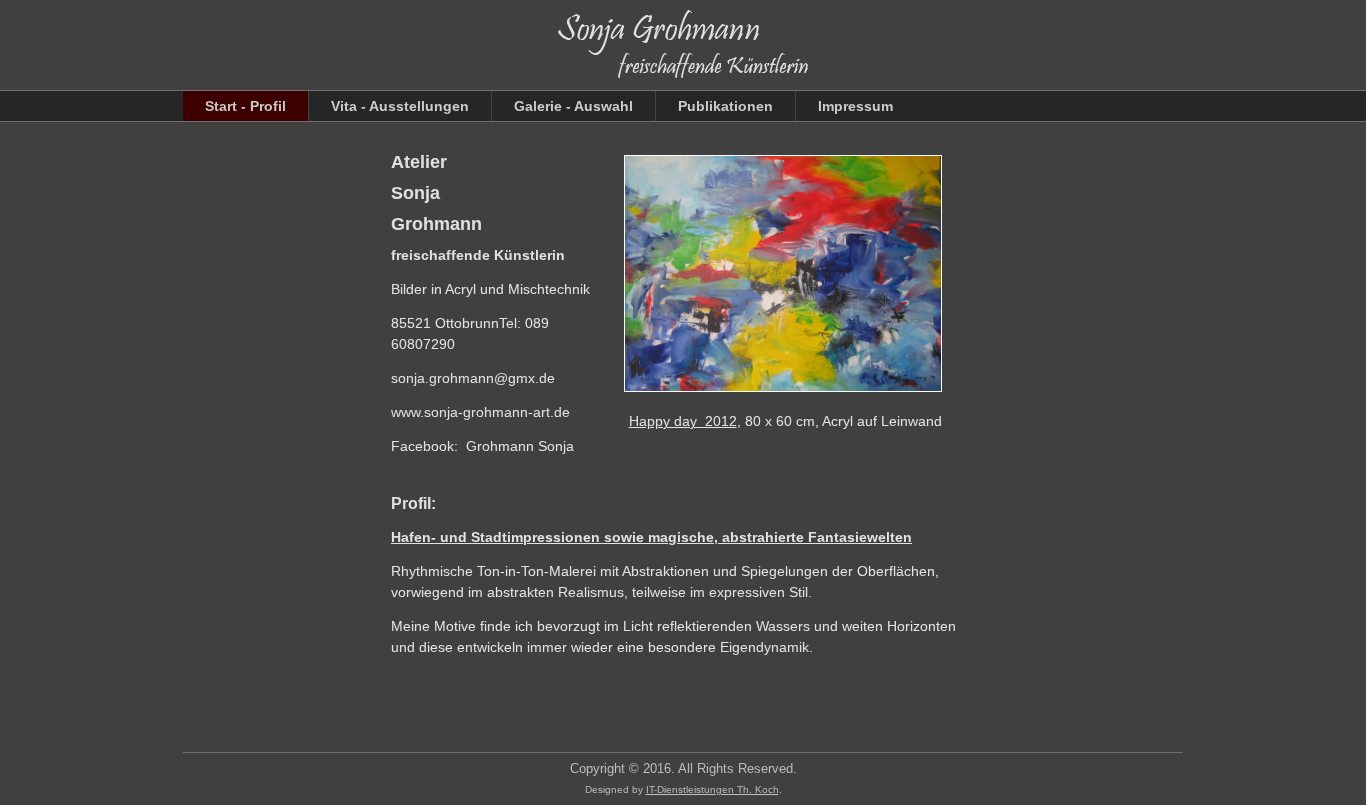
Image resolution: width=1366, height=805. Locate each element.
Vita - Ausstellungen (400, 106)
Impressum (855, 106)
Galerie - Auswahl (573, 106)
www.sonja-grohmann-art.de (480, 412)
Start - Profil (245, 106)
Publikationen (725, 106)
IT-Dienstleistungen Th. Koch (712, 789)
